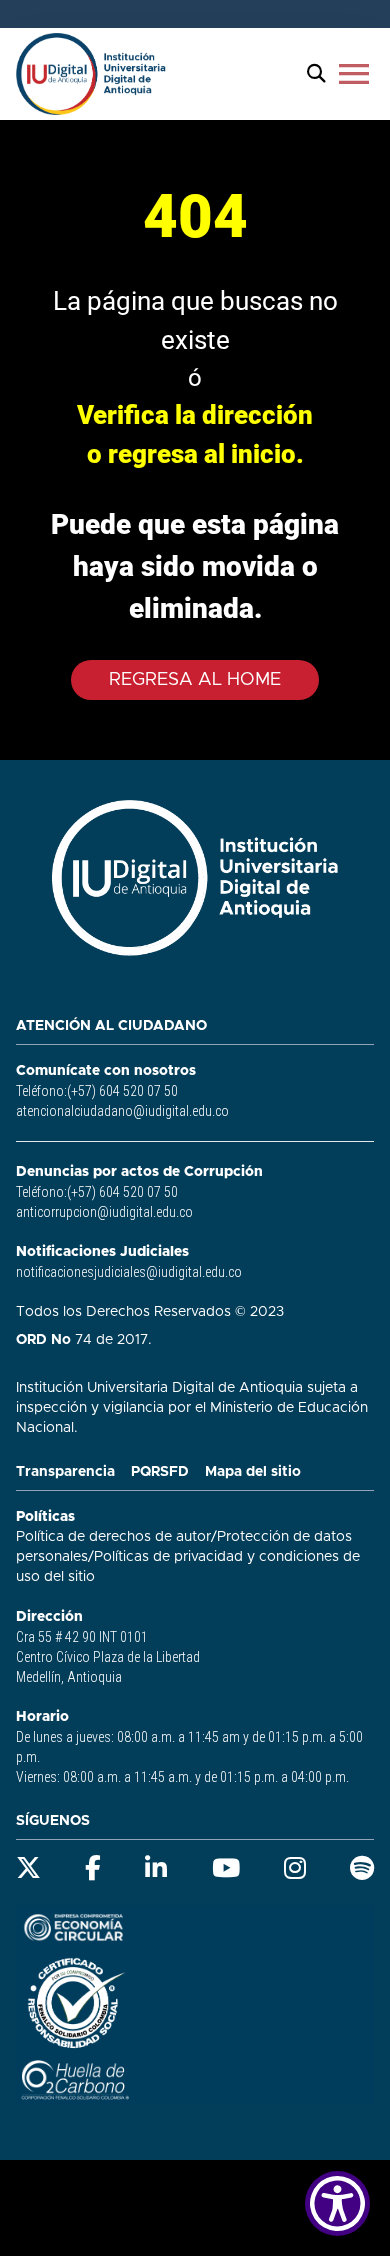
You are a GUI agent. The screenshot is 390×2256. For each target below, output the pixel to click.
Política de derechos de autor (113, 1537)
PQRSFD (160, 1472)
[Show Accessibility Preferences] (337, 2203)
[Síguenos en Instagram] (295, 1868)
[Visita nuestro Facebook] (93, 1868)
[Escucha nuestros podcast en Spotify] (362, 1868)
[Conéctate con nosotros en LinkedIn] (156, 1868)
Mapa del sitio (253, 1472)
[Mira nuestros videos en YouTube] (226, 1868)
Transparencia (65, 1472)
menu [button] (354, 74)
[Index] (91, 73)
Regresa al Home (195, 680)
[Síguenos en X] (28, 1868)
